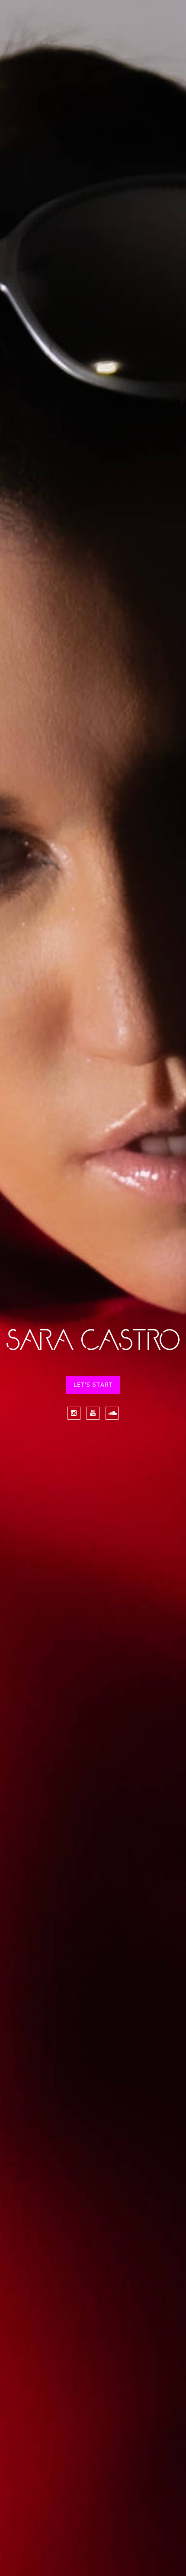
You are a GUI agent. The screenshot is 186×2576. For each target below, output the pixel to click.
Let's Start (93, 1384)
